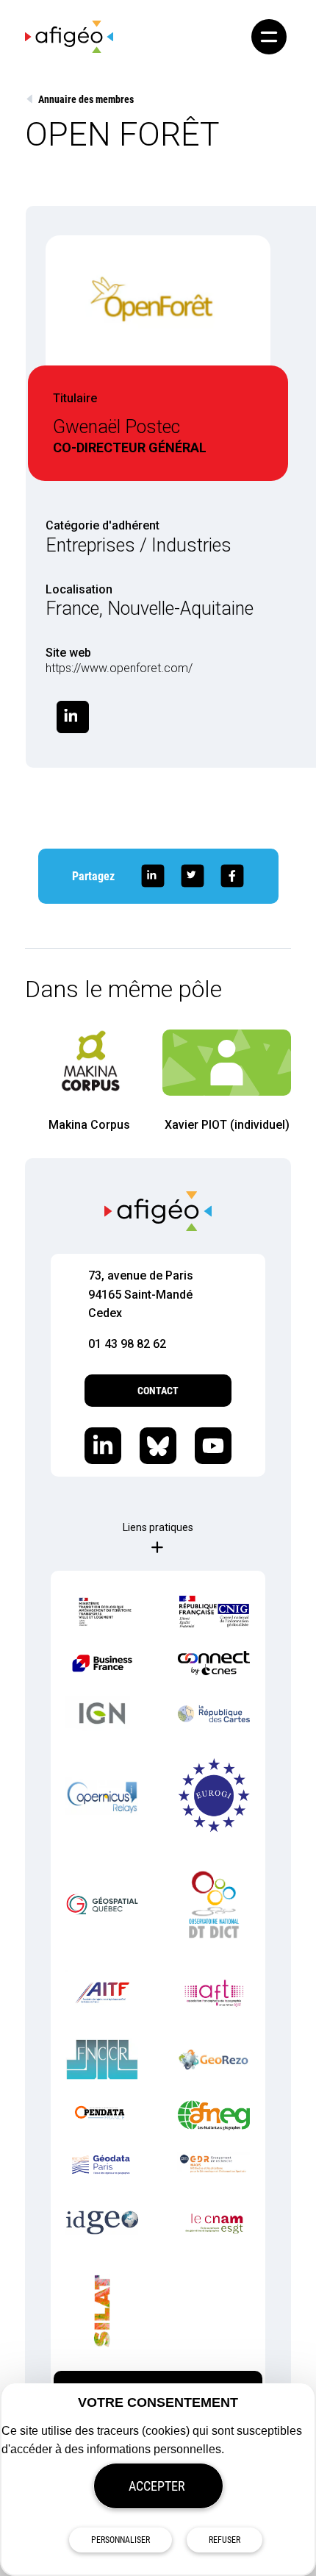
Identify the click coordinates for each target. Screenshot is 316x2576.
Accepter (157, 2486)
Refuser (225, 2540)
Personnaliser (121, 2540)
